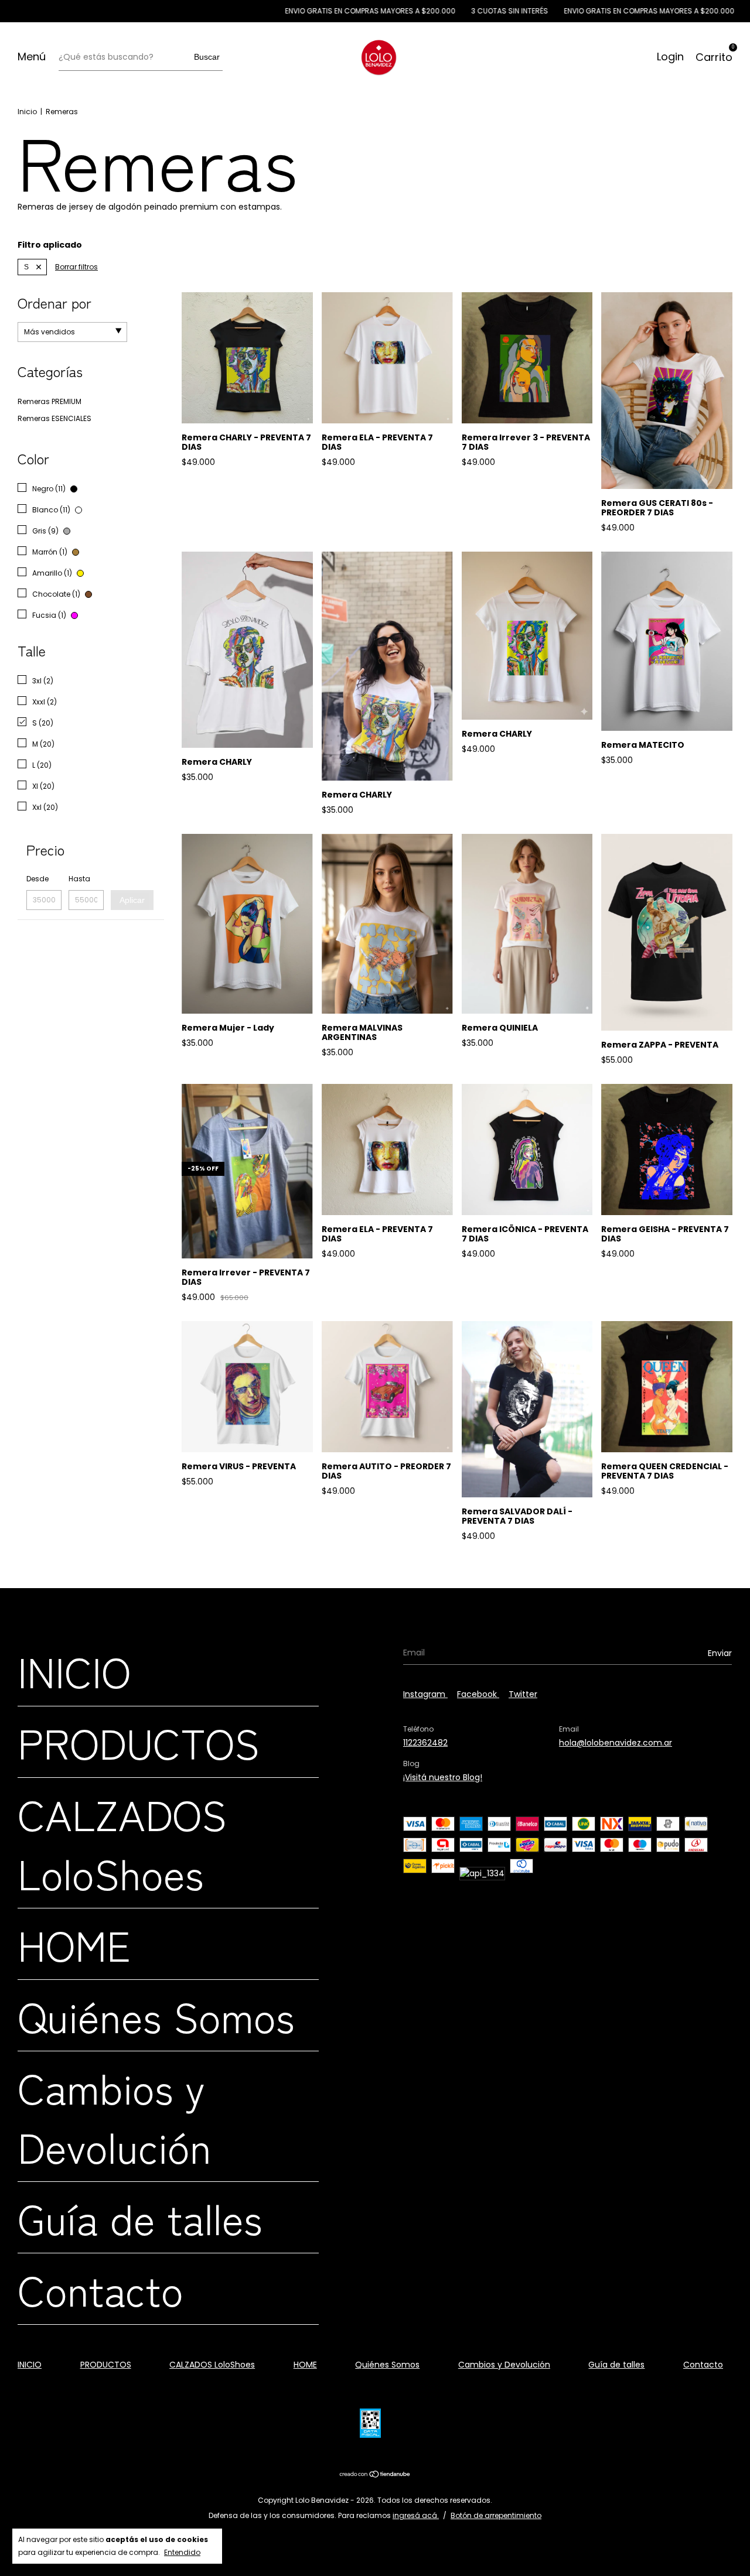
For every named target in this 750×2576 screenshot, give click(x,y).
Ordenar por (54, 302)
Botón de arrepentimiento (496, 2515)
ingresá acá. (416, 2515)
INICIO (74, 1670)
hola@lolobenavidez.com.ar (616, 1743)
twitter (523, 1694)
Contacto (100, 2289)
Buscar (207, 57)
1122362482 (425, 1743)
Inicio (27, 112)
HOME (74, 1944)
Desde (37, 879)
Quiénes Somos (156, 2015)
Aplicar (132, 900)
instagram (425, 1694)
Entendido (182, 2552)
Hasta (79, 879)
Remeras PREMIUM (50, 401)
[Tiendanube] (375, 2475)
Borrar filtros (76, 267)
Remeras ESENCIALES (54, 418)
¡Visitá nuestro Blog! (443, 1777)
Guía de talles (140, 2217)
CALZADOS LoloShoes (122, 1843)
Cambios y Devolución (115, 2116)
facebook (478, 1694)
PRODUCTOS (139, 1742)
